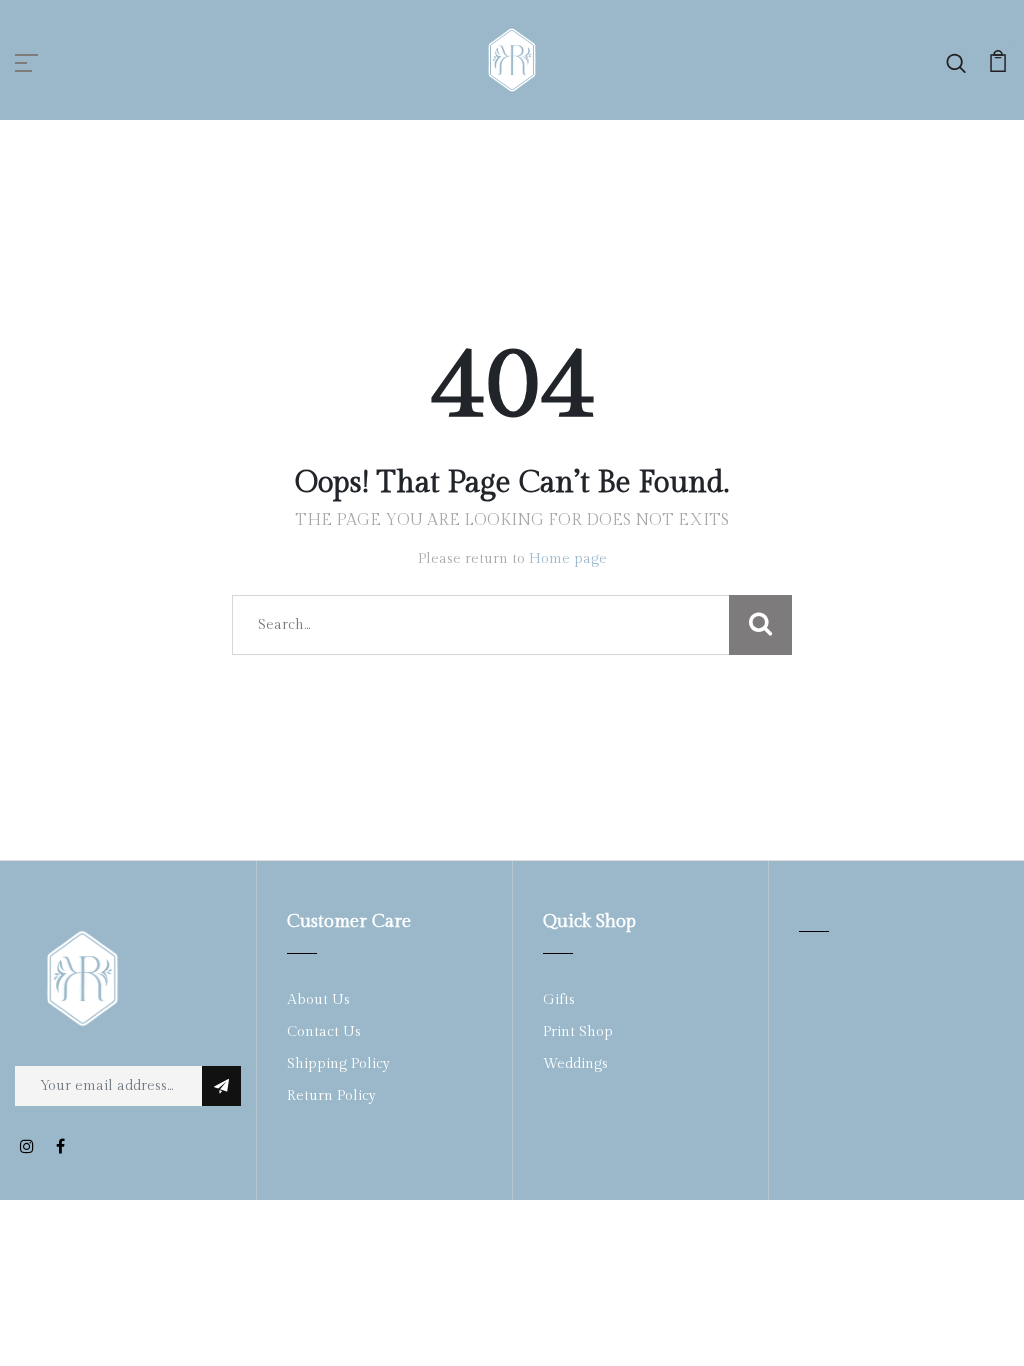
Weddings (575, 1064)
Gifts (559, 1000)
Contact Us (324, 1032)
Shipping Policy (338, 1064)
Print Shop (578, 1032)
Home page (568, 559)
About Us (318, 1000)
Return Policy (331, 1096)
